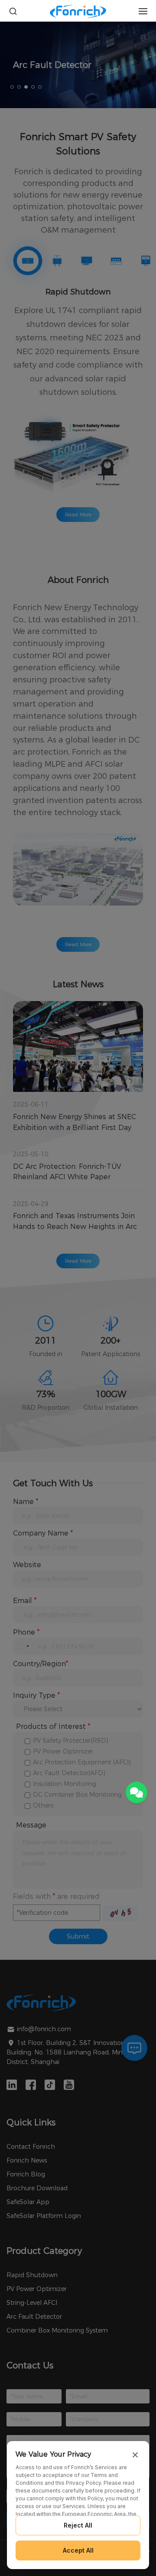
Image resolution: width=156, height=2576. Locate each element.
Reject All (78, 2525)
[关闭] (135, 2455)
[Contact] (136, 1792)
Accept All (78, 2550)
